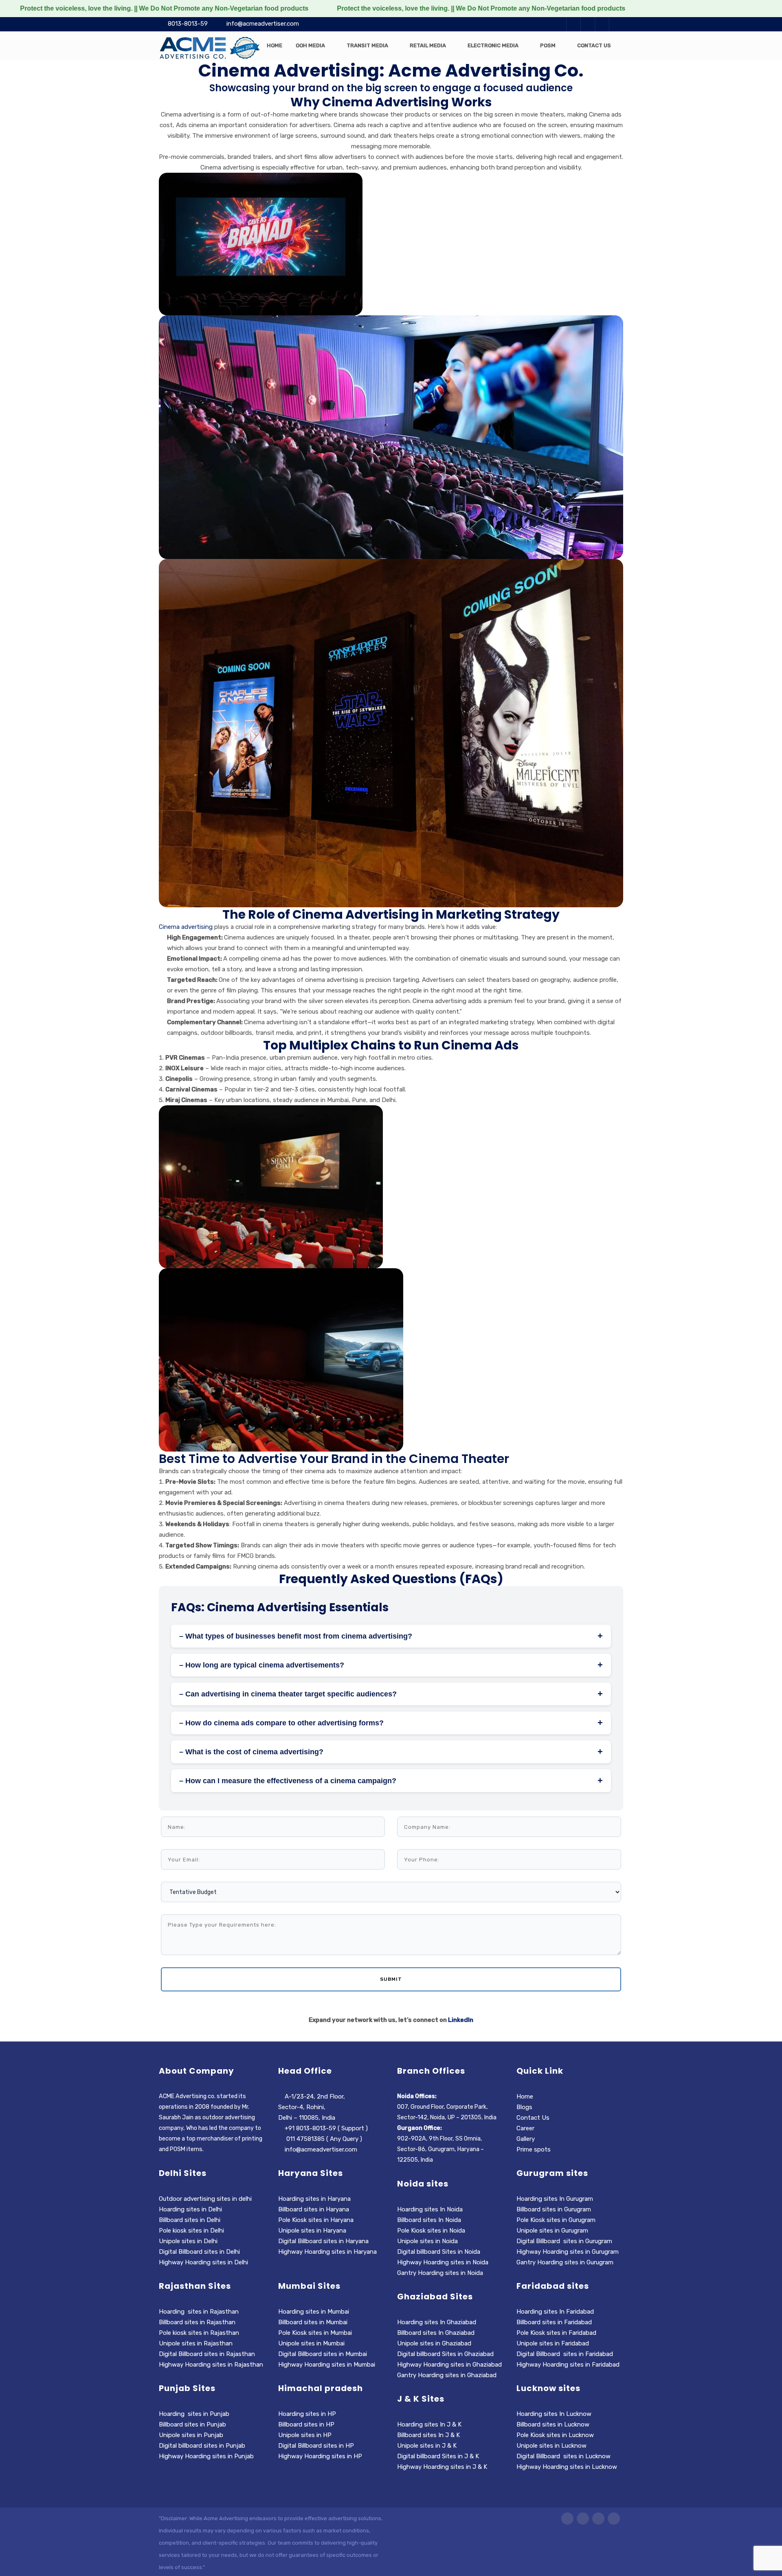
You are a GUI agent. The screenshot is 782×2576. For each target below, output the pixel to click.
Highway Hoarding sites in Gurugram (568, 2252)
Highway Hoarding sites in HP (321, 2456)
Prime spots (534, 2149)
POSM (548, 45)
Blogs (524, 2107)
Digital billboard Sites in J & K (438, 2456)
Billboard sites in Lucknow (553, 2424)
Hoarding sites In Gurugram (555, 2199)
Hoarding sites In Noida (430, 2209)
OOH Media (310, 45)
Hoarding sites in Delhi (190, 2209)
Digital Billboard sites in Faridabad (565, 2354)
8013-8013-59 (188, 24)
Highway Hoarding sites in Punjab (206, 2456)
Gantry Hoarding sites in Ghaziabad (447, 2375)
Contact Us (594, 45)
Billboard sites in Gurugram (554, 2209)
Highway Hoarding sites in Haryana (328, 2252)
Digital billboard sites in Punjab (202, 2446)
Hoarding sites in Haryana (315, 2199)
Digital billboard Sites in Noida (439, 2252)
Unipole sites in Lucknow (551, 2446)
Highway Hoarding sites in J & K (442, 2467)
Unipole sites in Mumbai (311, 2343)
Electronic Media (493, 45)
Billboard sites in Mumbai (313, 2322)
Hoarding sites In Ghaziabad (437, 2322)
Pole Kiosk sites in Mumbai (315, 2333)
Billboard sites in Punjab (192, 2424)
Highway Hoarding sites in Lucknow (567, 2467)
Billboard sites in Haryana (314, 2209)
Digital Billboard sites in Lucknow (563, 2456)
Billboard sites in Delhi (190, 2220)
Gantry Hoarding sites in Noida (440, 2273)
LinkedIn (461, 2020)
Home (275, 45)
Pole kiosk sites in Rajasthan (199, 2333)
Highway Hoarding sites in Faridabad (568, 2365)
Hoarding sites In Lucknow (554, 2414)
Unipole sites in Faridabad (553, 2343)
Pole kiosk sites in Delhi (192, 2231)
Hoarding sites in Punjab (194, 2414)
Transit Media (367, 45)
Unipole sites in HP (305, 2435)
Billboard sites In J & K (428, 2435)
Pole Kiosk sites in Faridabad (556, 2333)
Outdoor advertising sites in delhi (205, 2199)
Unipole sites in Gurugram (552, 2231)
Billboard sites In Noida (429, 2220)
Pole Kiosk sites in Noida (431, 2231)
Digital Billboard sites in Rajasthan (207, 2354)
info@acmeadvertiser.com (263, 24)
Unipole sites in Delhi (188, 2241)
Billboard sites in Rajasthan (197, 2322)
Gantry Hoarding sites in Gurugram (565, 2262)
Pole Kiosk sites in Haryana (316, 2220)
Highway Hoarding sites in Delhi (204, 2262)
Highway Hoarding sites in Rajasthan (211, 2365)
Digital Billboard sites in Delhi (200, 2252)
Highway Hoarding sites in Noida (443, 2262)
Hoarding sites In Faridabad (555, 2312)
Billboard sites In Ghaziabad (436, 2333)
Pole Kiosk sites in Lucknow (555, 2435)
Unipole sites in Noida (427, 2241)
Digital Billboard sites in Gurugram (564, 2241)
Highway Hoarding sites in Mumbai (327, 2365)
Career (525, 2128)
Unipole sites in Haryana (312, 2231)
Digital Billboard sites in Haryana (323, 2241)
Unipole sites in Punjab (191, 2435)
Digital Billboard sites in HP (316, 2446)
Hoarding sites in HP (307, 2414)
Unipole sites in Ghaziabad (434, 2343)
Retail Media (428, 45)
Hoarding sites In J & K (429, 2424)
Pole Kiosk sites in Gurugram (556, 2220)
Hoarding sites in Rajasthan (199, 2312)
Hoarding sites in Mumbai (314, 2312)
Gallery (526, 2139)
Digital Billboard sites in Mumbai (323, 2354)
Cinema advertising (186, 927)
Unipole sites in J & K (427, 2446)
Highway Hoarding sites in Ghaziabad (449, 2365)
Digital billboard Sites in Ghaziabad (445, 2354)
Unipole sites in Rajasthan (196, 2343)
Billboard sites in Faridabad (554, 2322)
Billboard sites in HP (306, 2424)
